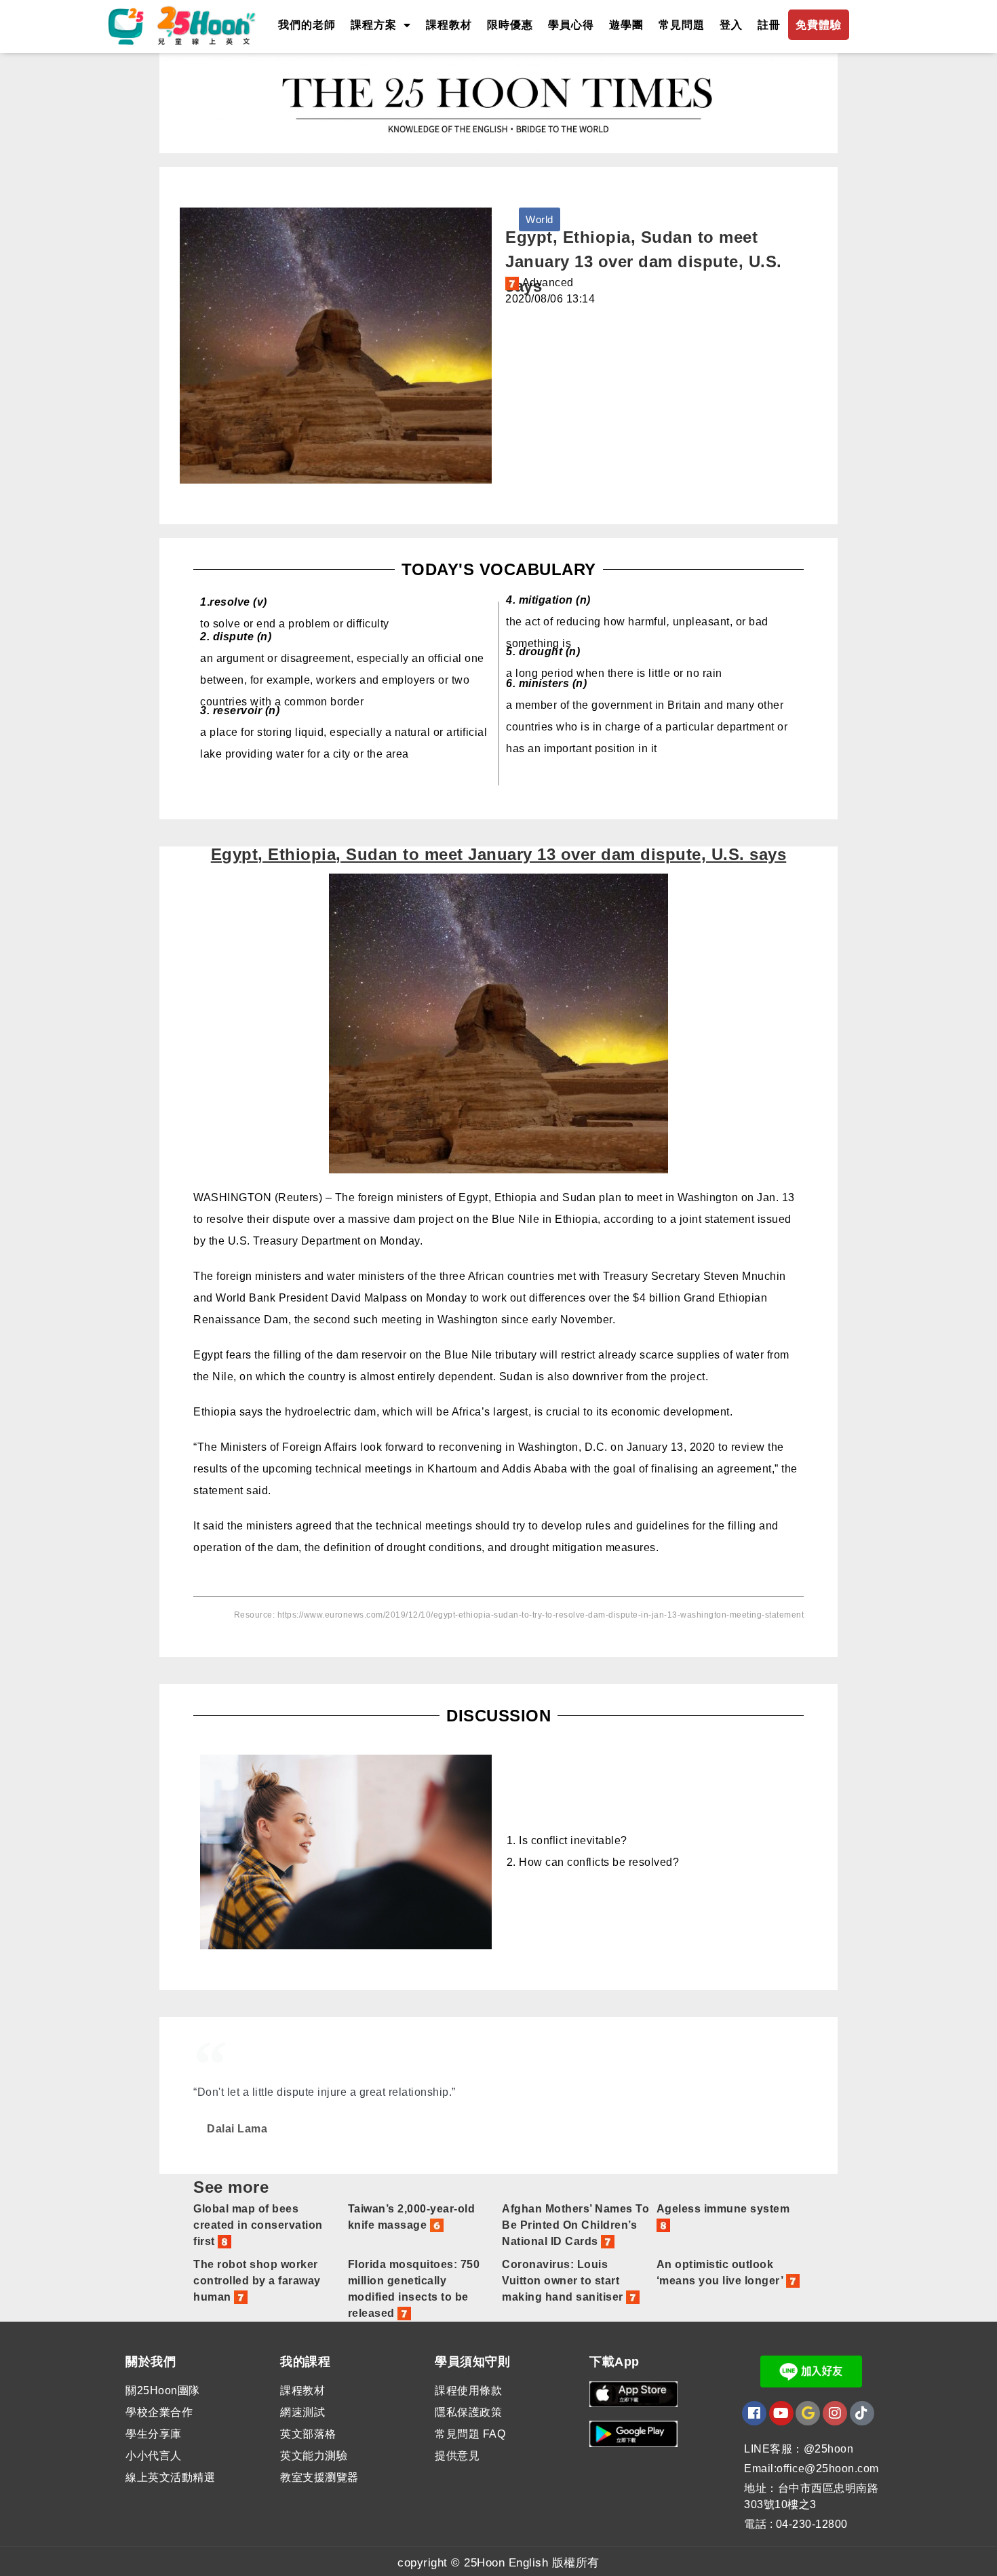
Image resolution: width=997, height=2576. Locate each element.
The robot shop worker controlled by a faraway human (257, 2281)
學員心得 (571, 25)
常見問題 (682, 25)
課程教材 (449, 25)
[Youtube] (781, 2413)
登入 (731, 25)
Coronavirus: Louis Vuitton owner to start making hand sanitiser (564, 2281)
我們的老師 (307, 25)
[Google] (808, 2413)
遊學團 (626, 25)
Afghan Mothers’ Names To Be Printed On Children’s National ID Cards (575, 2225)
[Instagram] (835, 2413)
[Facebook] (754, 2413)
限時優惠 (510, 25)
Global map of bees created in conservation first (258, 2225)
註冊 (769, 25)
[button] (540, 219)
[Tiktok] (862, 2413)
